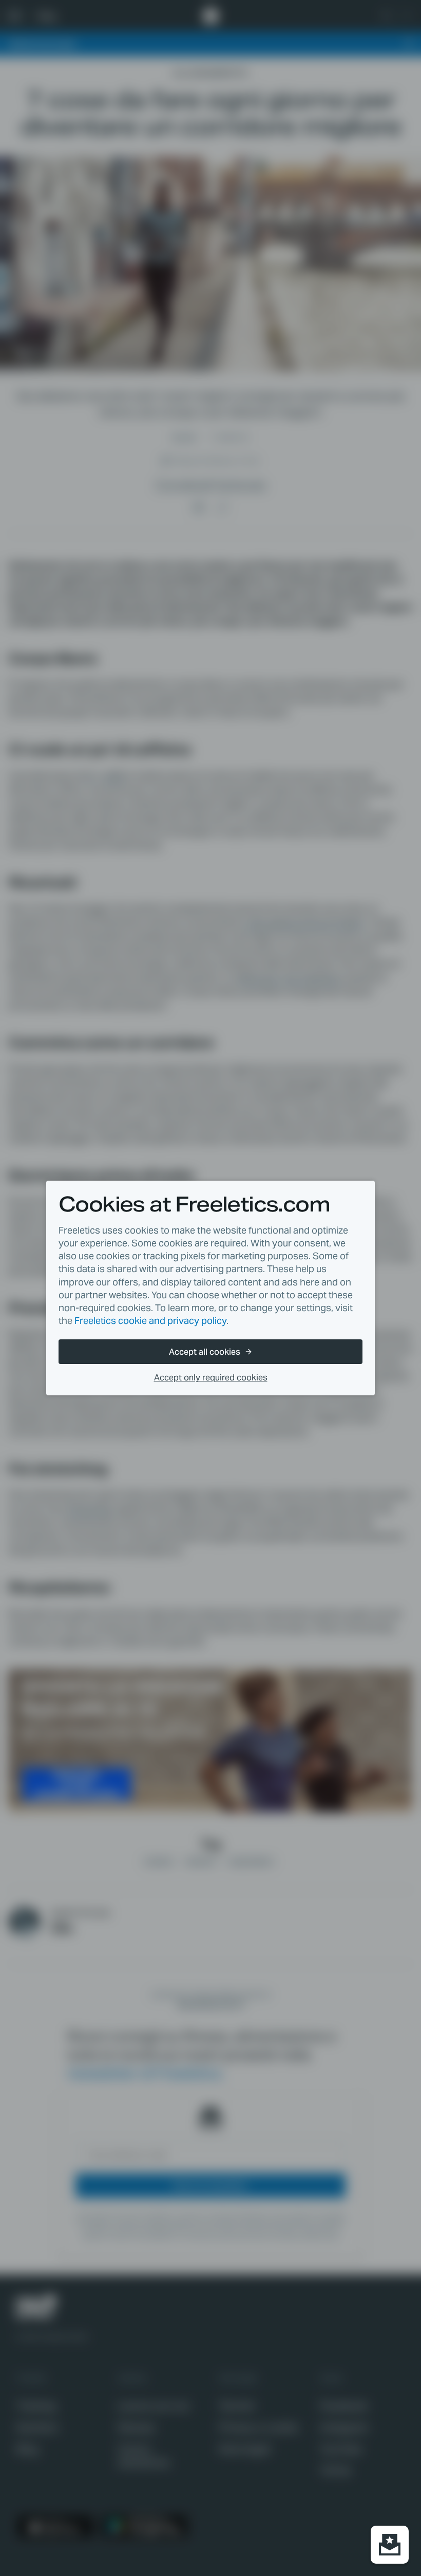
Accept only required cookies (211, 1378)
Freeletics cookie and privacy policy (150, 1321)
